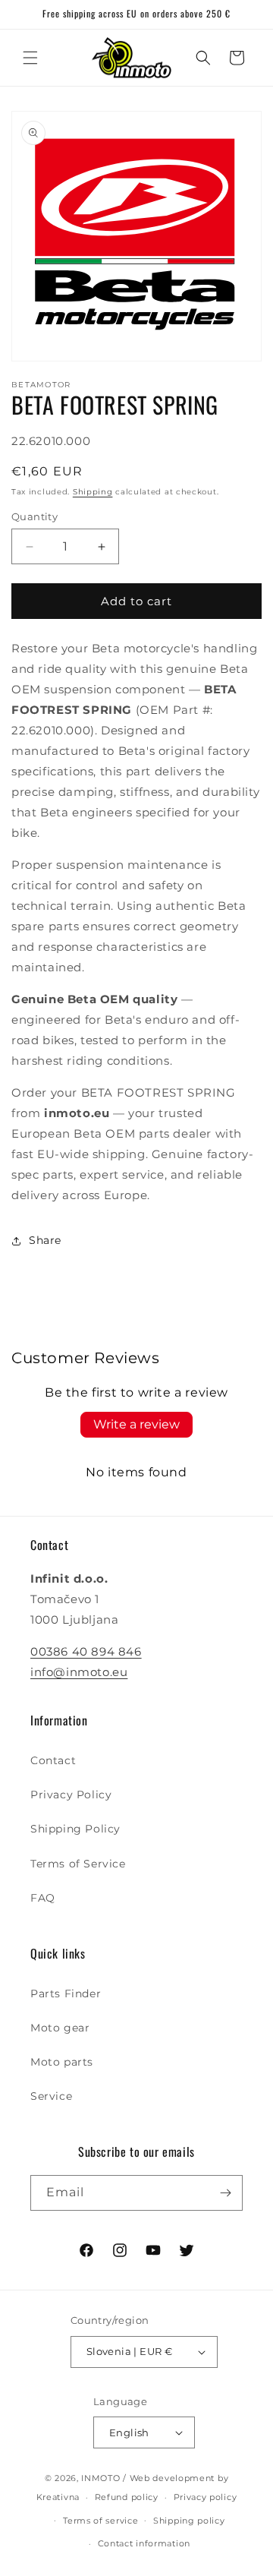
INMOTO (100, 2478)
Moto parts (62, 2062)
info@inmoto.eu (79, 1672)
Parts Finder (66, 1994)
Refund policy (127, 2497)
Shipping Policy (75, 1829)
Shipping (93, 492)
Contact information (144, 2543)
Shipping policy (189, 2521)
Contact (53, 1760)
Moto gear (60, 2028)
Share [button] (45, 1240)
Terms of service (100, 2521)
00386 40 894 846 (86, 1651)
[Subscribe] (225, 2193)
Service (51, 2096)
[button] (30, 58)
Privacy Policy (71, 1795)
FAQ (43, 1898)
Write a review (136, 1424)
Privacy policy (206, 2497)
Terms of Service (78, 1864)
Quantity (35, 516)
